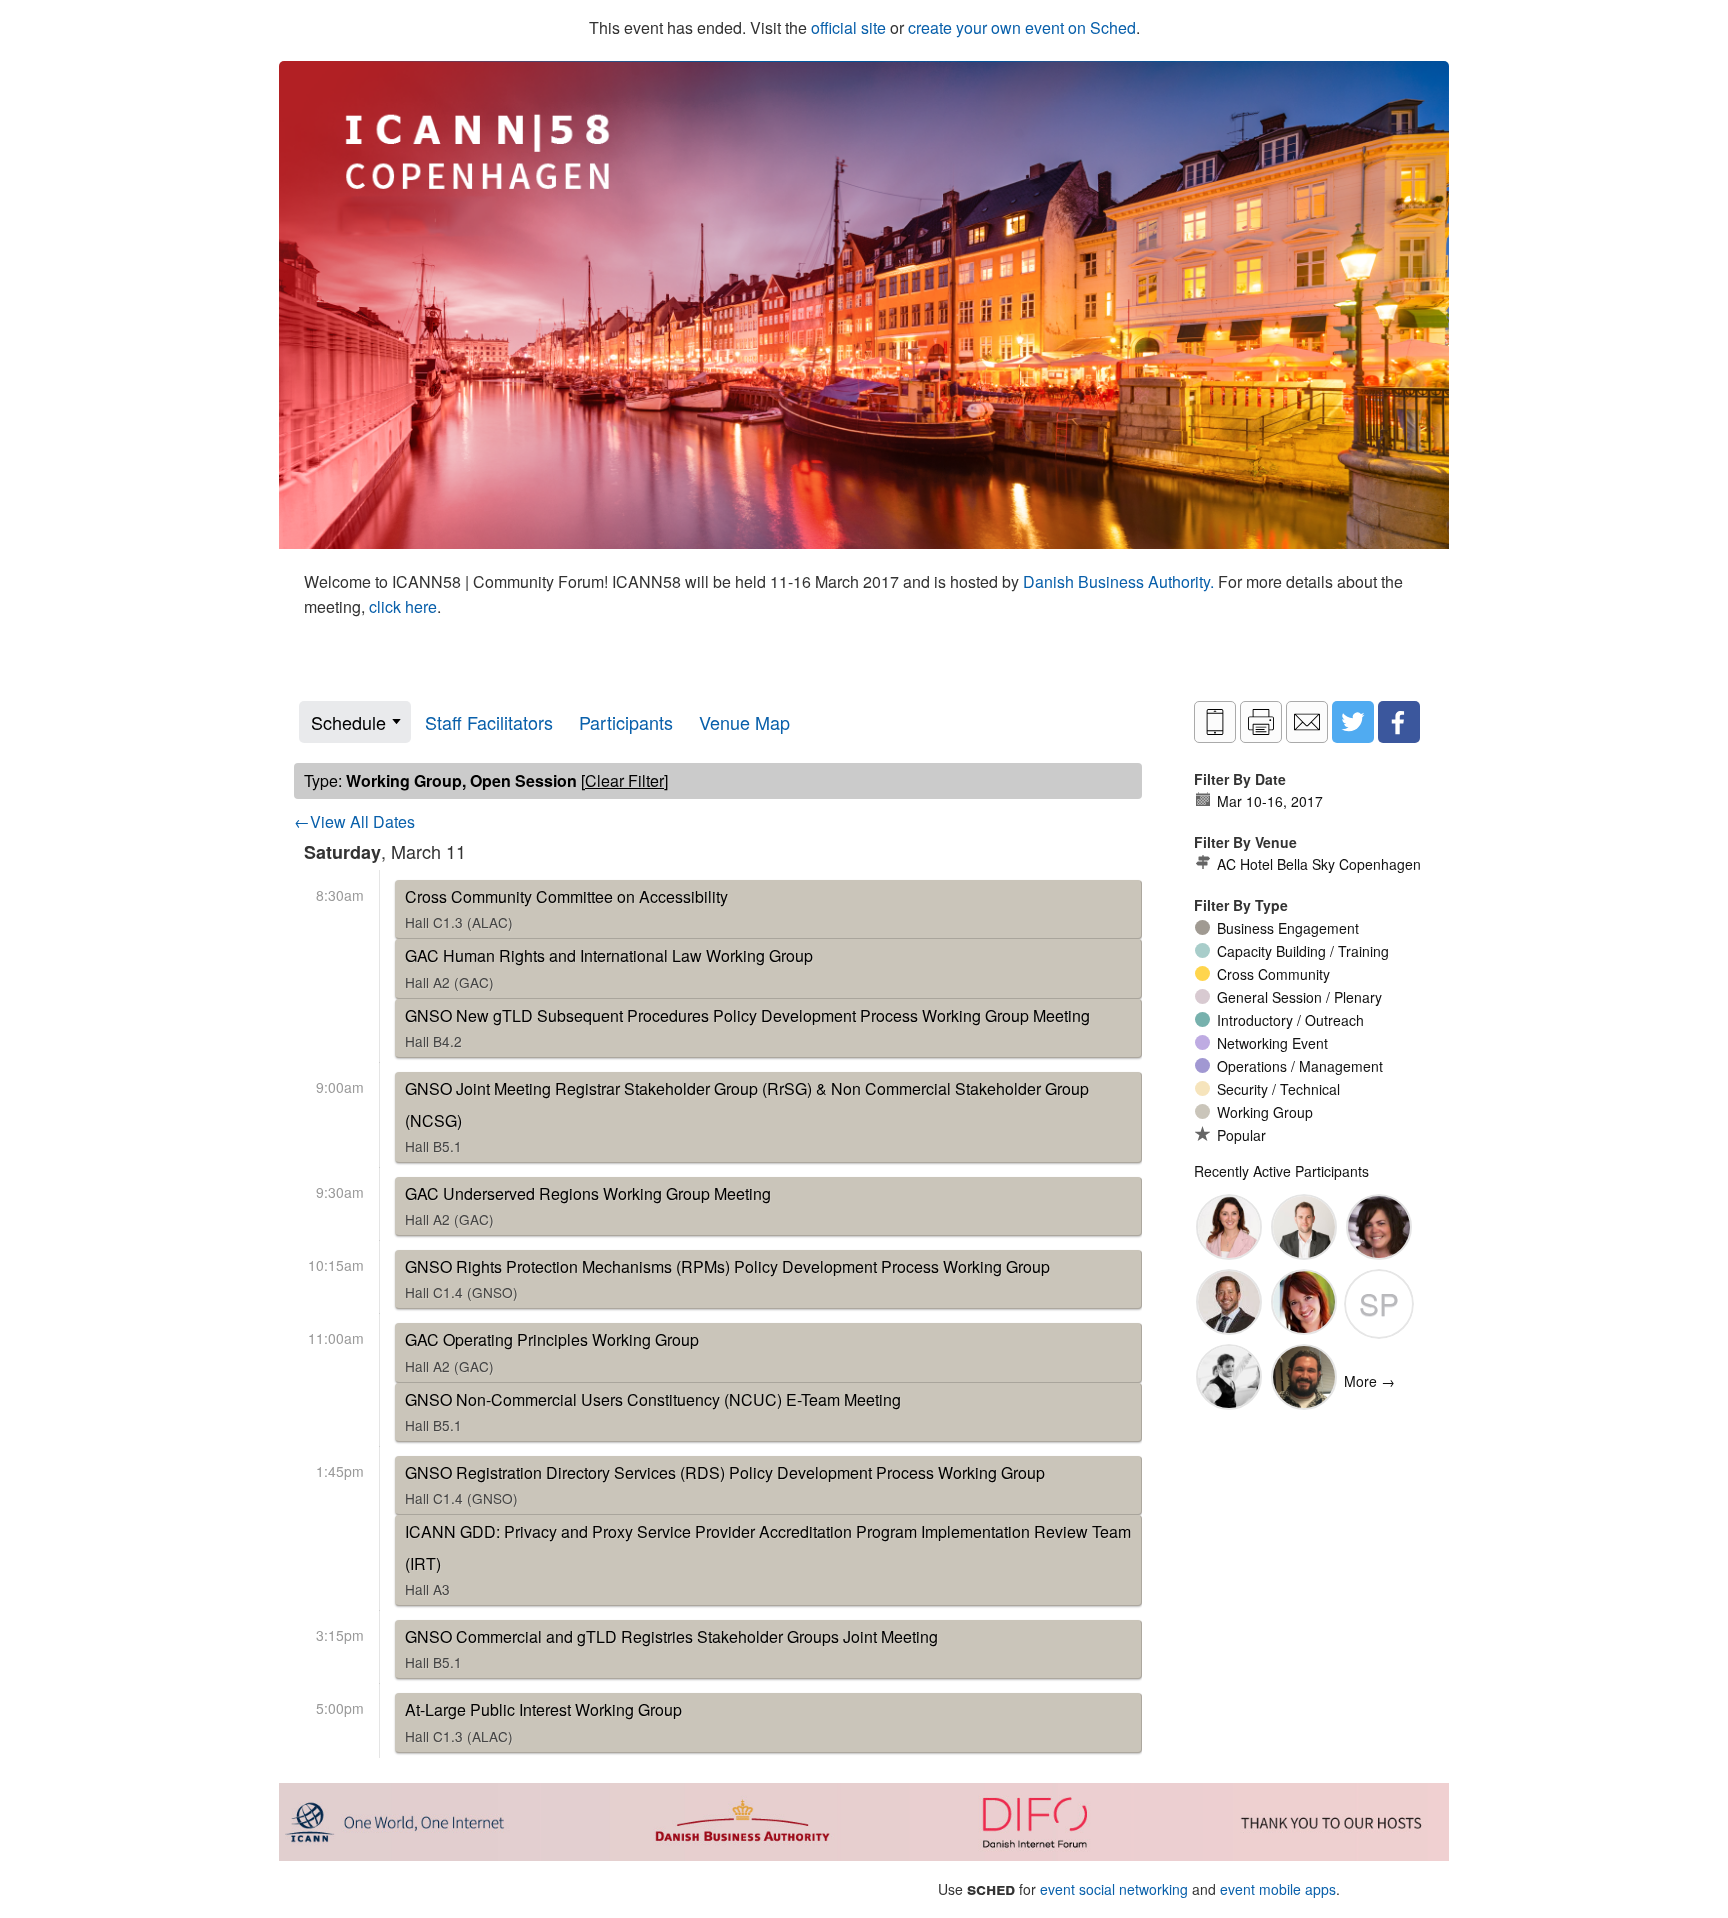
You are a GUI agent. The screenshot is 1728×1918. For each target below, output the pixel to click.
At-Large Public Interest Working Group (543, 1721)
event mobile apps (1278, 1889)
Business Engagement (1288, 928)
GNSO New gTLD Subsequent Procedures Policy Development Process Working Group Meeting (747, 1027)
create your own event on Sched (1022, 27)
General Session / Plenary (1299, 997)
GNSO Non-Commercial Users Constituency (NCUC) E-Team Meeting (653, 1411)
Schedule (348, 722)
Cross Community (1273, 974)
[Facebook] (1399, 722)
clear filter (624, 780)
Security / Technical (1278, 1089)
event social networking (1114, 1889)
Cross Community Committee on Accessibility (566, 908)
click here (403, 606)
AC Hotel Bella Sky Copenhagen (1319, 864)
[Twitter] (1353, 722)
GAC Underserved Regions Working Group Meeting (588, 1205)
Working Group (1265, 1112)
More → (1369, 1381)
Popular (1241, 1135)
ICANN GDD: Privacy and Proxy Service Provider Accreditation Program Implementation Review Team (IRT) (768, 1559)
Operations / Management (1300, 1066)
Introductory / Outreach (1290, 1020)
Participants (626, 722)
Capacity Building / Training (1303, 951)
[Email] (1307, 722)
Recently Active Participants (1281, 1171)
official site (848, 27)
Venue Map (744, 722)
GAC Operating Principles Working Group (552, 1351)
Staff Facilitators (489, 722)
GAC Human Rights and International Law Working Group (609, 967)
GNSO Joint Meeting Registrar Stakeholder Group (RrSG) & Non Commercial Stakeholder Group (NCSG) (747, 1116)
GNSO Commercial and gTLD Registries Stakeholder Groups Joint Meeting (671, 1648)
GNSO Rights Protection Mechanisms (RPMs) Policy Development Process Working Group (727, 1278)
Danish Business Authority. (1120, 581)
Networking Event (1272, 1043)
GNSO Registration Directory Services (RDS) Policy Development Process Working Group (725, 1484)
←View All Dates (354, 821)
